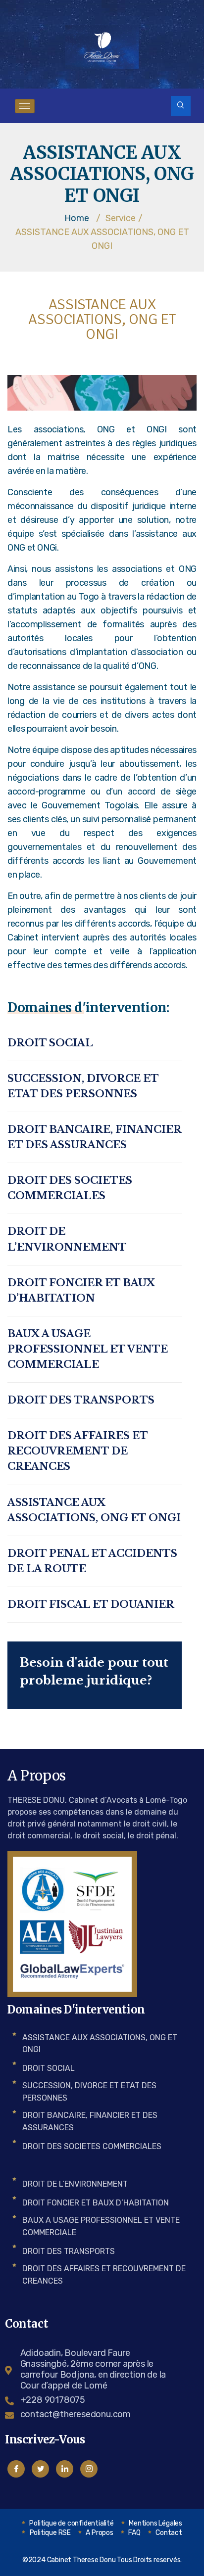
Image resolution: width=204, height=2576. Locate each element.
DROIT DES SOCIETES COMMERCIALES (70, 1188)
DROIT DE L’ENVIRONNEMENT (67, 1239)
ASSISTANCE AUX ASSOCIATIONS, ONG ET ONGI (94, 1510)
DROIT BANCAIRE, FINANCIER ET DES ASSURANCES (94, 1137)
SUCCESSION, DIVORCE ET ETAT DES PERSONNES (83, 1086)
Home (77, 218)
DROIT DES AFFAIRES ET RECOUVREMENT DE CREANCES (77, 1451)
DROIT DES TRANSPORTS (81, 1400)
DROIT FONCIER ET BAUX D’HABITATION (81, 1290)
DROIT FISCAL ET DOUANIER (91, 1604)
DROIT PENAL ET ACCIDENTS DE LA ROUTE (92, 1561)
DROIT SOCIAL (50, 1043)
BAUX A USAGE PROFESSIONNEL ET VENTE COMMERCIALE (88, 1349)
